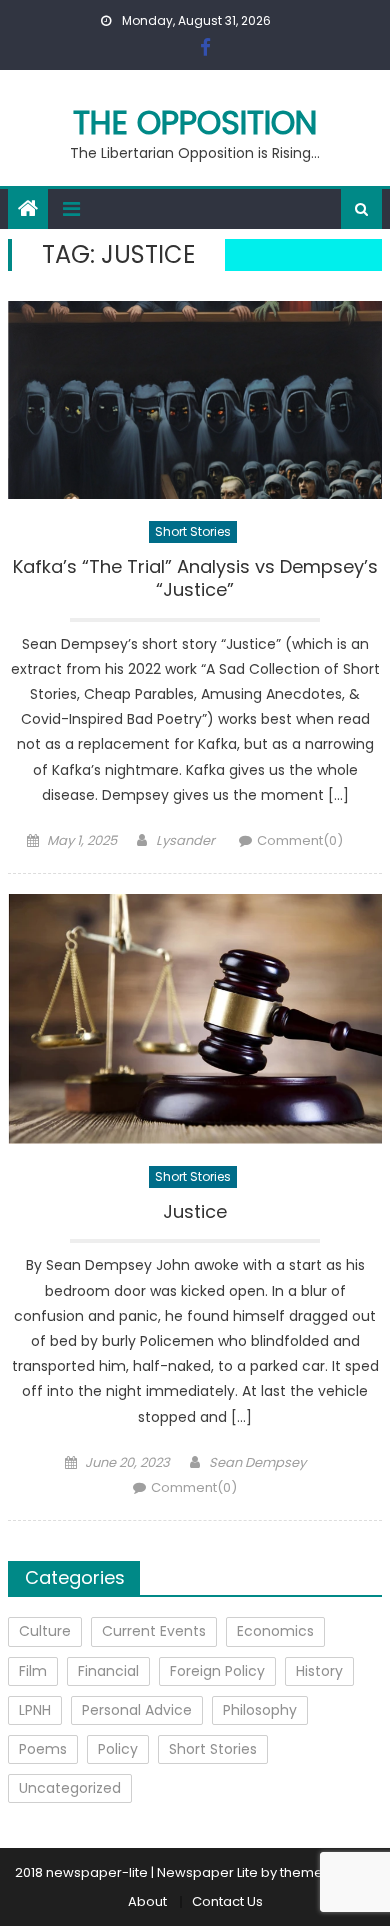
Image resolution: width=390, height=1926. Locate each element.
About (147, 1901)
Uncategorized (70, 1788)
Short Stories (193, 531)
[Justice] (195, 1019)
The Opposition (195, 122)
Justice (195, 1212)
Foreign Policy (217, 1671)
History (319, 1671)
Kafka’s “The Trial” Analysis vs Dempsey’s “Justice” (195, 578)
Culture (45, 1631)
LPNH (35, 1710)
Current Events (154, 1631)
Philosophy (260, 1710)
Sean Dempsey (257, 1462)
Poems (43, 1749)
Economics (275, 1631)
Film (33, 1671)
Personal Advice (137, 1710)
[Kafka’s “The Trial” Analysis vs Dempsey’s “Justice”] (195, 400)
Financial (108, 1671)
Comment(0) (300, 840)
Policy (118, 1749)
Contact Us (227, 1901)
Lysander (185, 840)
